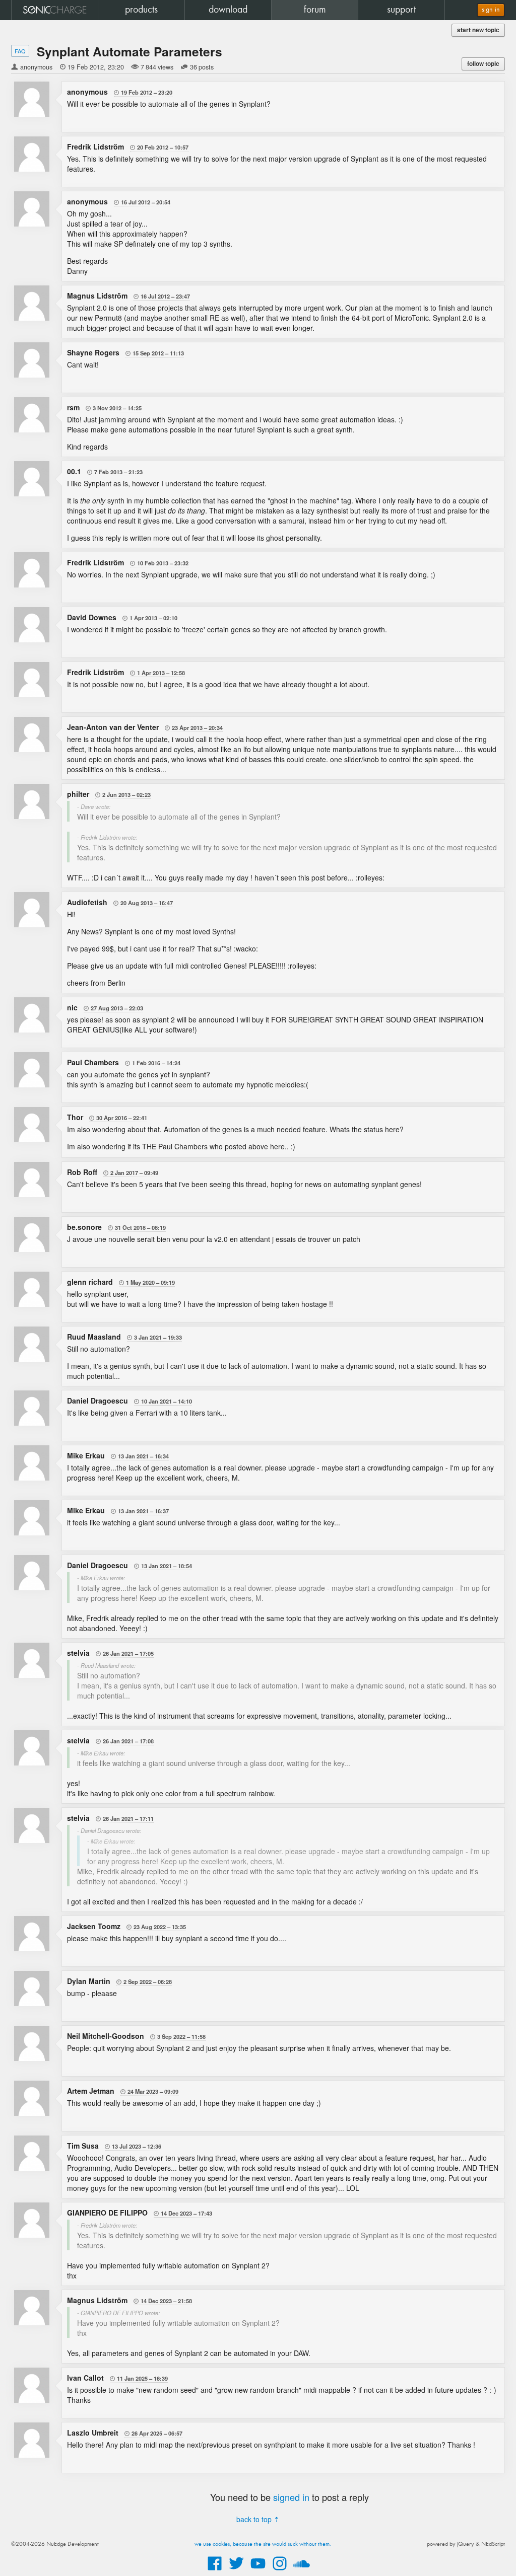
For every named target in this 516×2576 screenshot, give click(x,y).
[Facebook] (215, 2571)
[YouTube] (258, 2571)
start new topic (478, 30)
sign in (491, 10)
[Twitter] (236, 2571)
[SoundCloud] (301, 2571)
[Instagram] (280, 2571)
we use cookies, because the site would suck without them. (263, 2544)
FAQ (20, 51)
